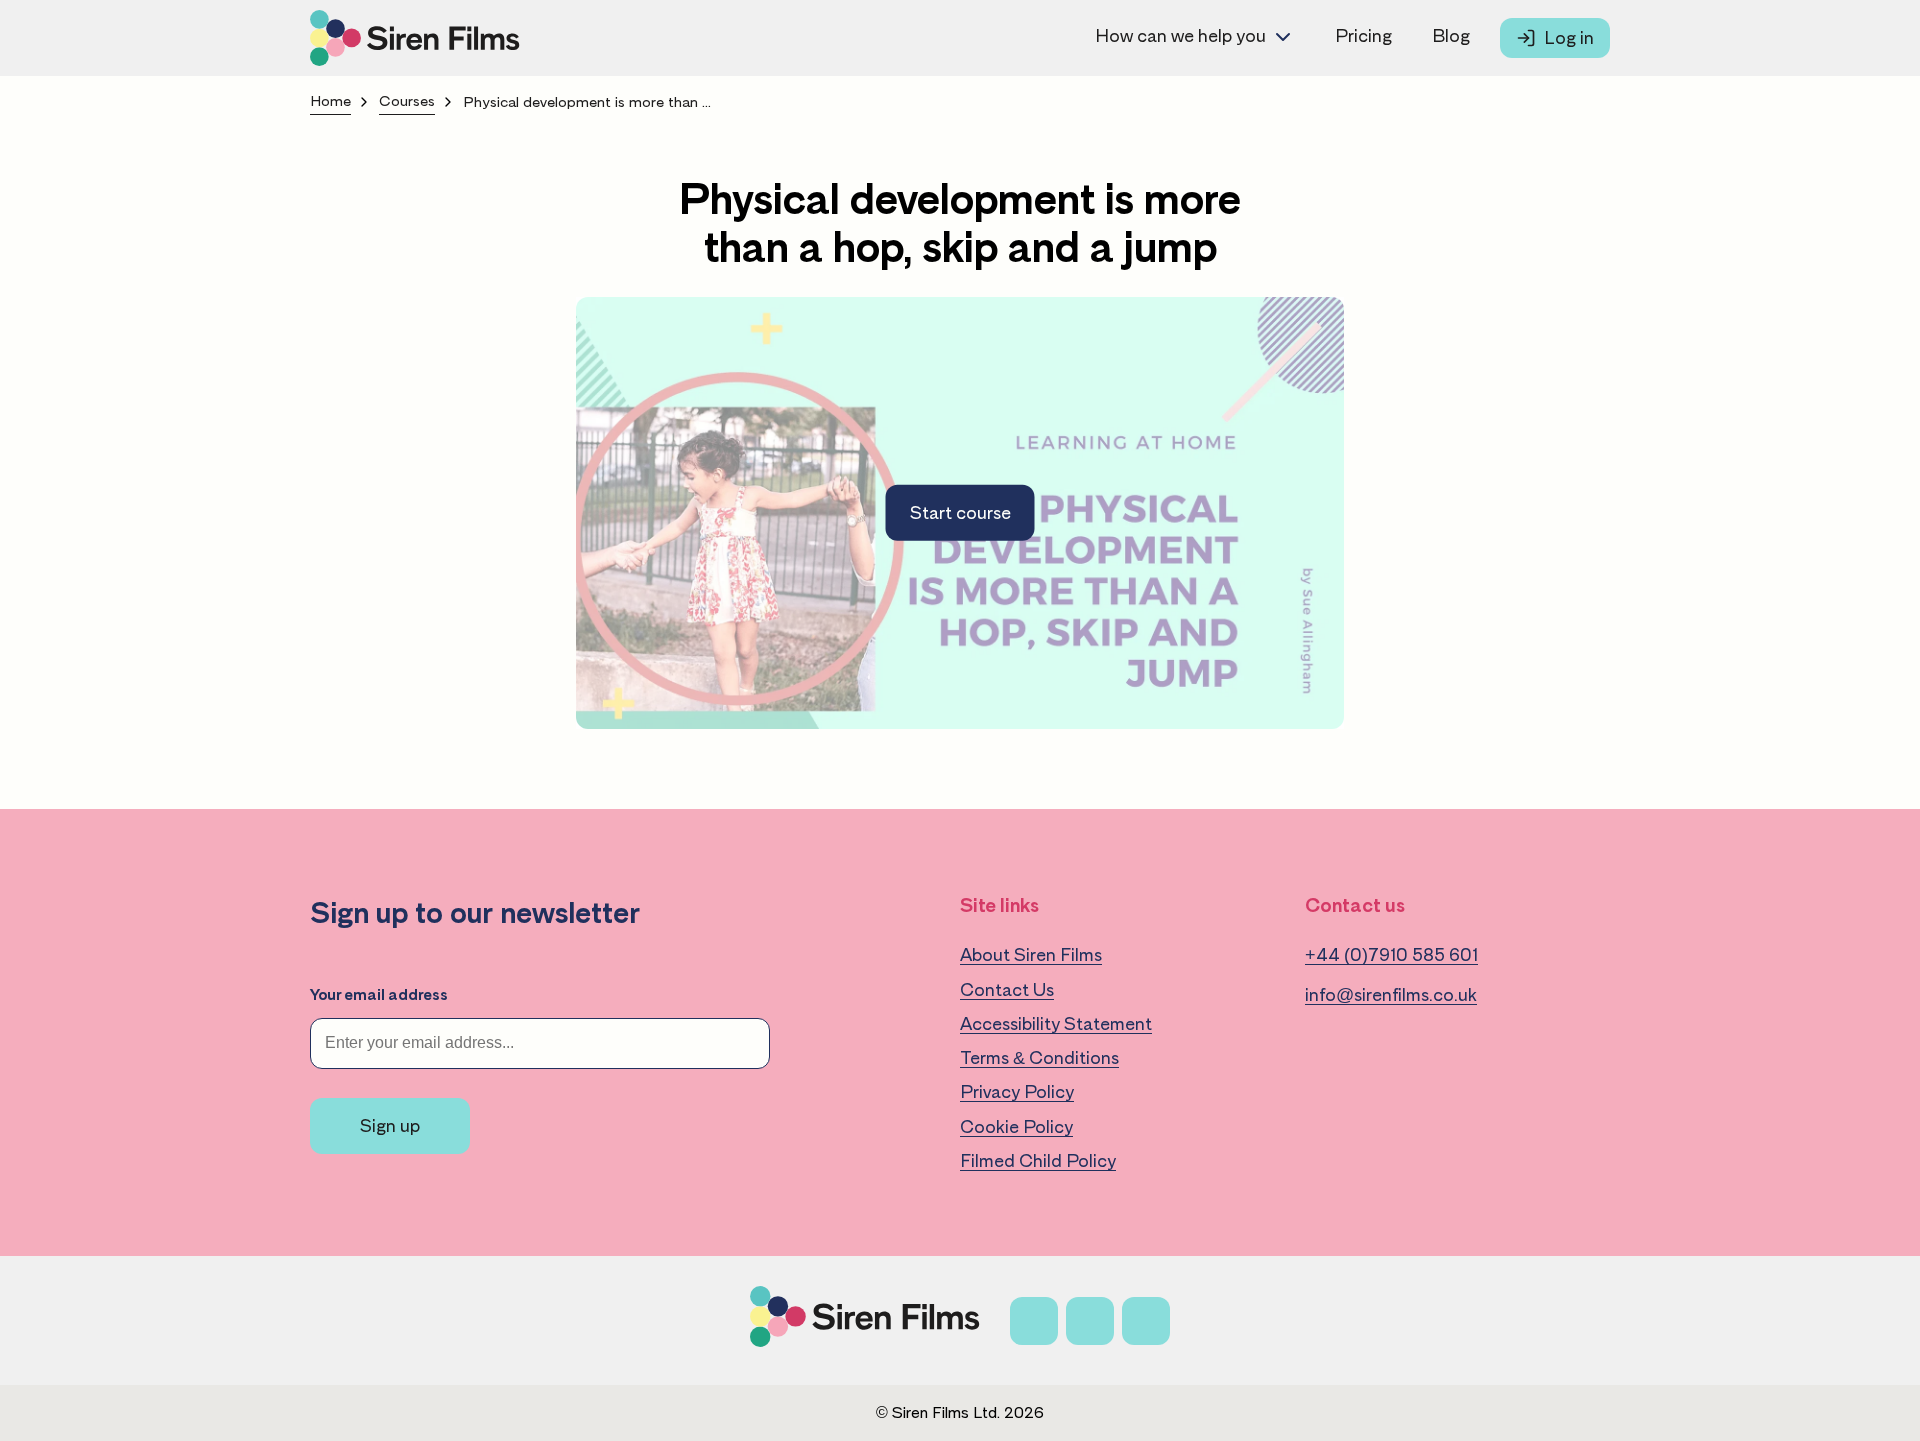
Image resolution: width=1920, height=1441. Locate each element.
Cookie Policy (1016, 1127)
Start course (960, 513)
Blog (1451, 36)
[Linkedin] (1146, 1321)
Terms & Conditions (1039, 1058)
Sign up (390, 1126)
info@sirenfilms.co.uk (1391, 995)
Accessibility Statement (1056, 1024)
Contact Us (1007, 990)
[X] (1090, 1321)
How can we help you (1180, 36)
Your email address (379, 995)
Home (330, 101)
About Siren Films (1031, 955)
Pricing (1363, 36)
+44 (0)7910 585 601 (1391, 955)
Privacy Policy (1017, 1092)
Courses (407, 101)
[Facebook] (1034, 1321)
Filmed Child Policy (1038, 1161)
